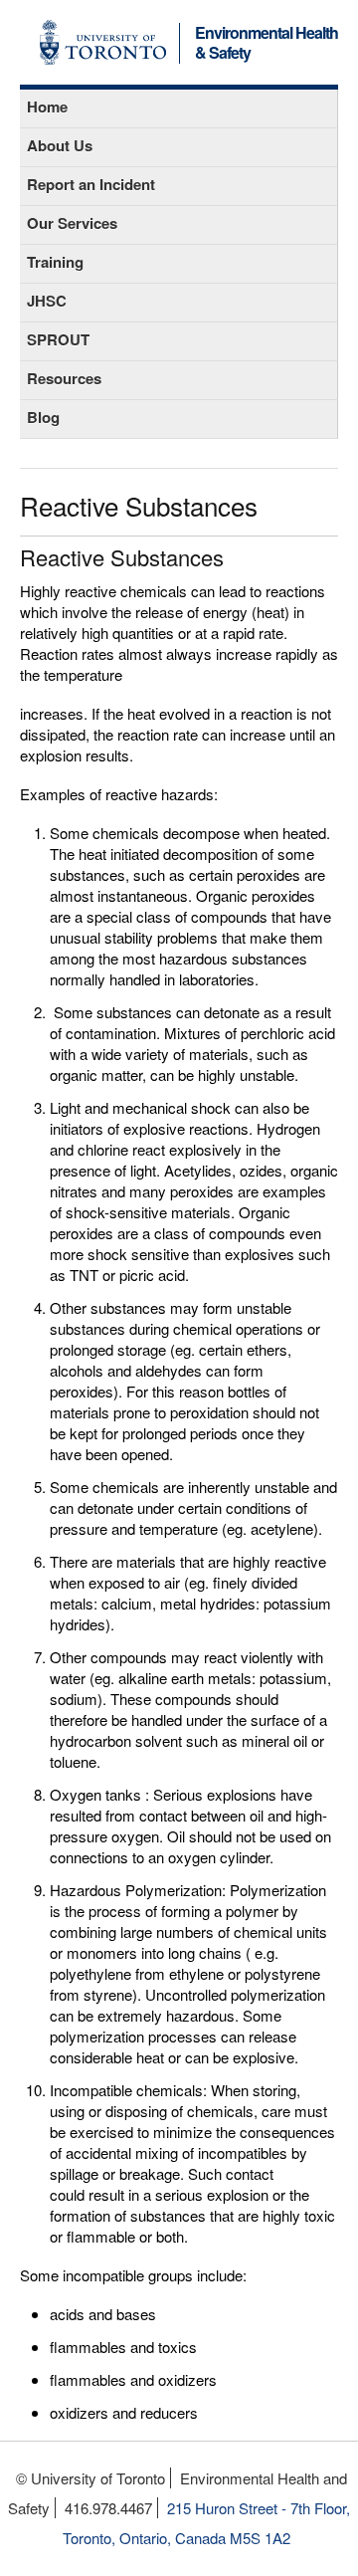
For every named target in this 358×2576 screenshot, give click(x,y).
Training (55, 262)
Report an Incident (91, 184)
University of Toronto (103, 42)
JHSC (47, 301)
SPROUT (58, 339)
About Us (60, 145)
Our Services (72, 223)
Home (47, 107)
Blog (43, 417)
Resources (64, 378)
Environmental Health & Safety (267, 44)
